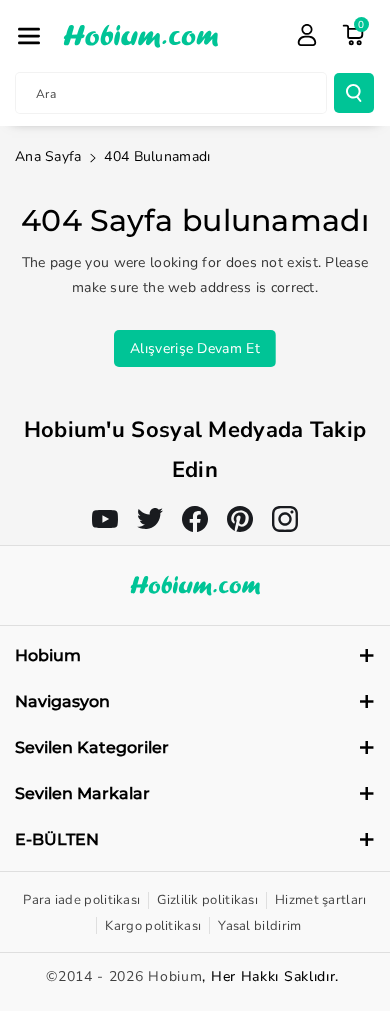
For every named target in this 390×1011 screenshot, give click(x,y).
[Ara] (354, 93)
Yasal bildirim (259, 926)
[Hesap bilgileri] (307, 35)
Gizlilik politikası (207, 900)
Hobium (175, 976)
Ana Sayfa (48, 156)
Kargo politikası (153, 926)
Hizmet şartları (321, 900)
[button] (29, 36)
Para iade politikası (81, 900)
